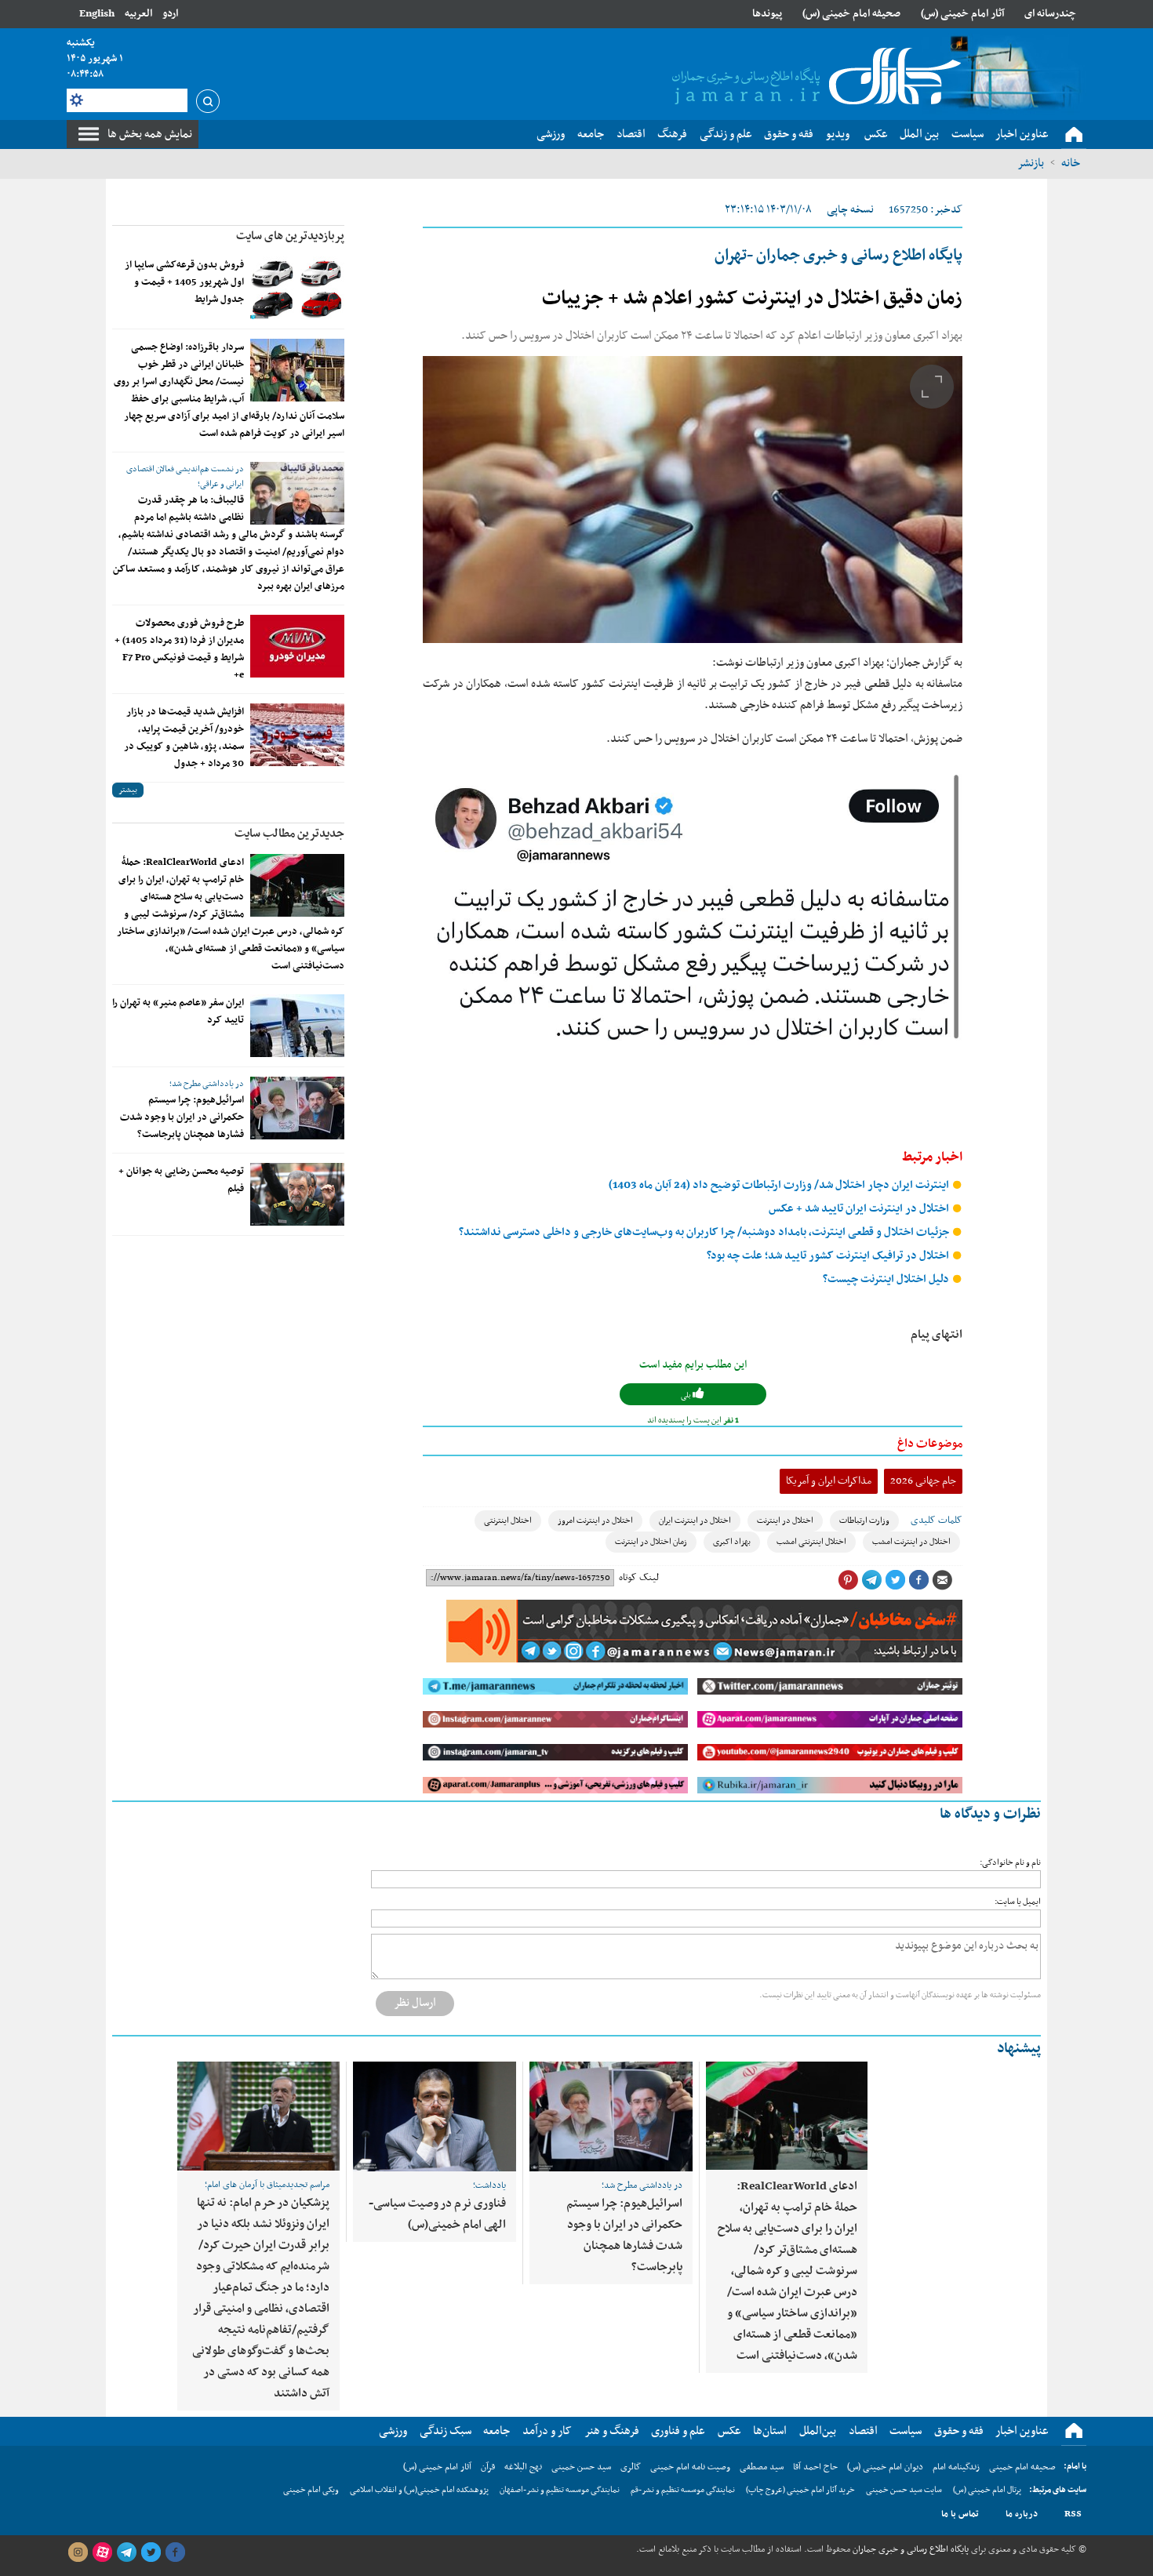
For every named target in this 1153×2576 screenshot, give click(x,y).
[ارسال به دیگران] (942, 1580)
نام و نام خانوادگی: (1010, 1863)
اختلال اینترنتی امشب (811, 1542)
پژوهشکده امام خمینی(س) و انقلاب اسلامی (419, 2490)
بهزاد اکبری (732, 1542)
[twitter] (151, 2552)
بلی (687, 1395)
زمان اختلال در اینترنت (651, 1542)
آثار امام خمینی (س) (963, 14)
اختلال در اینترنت (785, 1521)
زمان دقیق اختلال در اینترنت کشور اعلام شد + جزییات (752, 299)
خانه (1071, 163)
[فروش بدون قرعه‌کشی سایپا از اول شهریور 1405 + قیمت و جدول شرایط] (297, 288)
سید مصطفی (762, 2467)
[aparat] (102, 2552)
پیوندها (767, 14)
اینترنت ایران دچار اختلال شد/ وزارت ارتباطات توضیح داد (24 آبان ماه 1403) (780, 1185)
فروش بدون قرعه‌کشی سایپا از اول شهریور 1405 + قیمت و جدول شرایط (184, 282)
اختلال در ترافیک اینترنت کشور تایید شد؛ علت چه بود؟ (829, 1256)
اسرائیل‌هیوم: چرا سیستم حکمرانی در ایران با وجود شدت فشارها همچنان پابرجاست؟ (182, 1117)
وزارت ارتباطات (864, 1521)
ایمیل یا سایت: (1018, 1902)
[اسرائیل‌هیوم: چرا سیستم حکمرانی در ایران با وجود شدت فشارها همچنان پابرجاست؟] (297, 1108)
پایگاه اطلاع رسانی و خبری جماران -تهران (838, 256)
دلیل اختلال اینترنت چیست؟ (887, 1279)
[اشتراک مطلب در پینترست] (848, 1580)
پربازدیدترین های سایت (290, 236)
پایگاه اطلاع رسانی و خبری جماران (909, 2549)
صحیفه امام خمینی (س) (851, 14)
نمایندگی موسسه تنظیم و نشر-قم (683, 2490)
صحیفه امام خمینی (1022, 2467)
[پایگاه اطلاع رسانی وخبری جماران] (813, 78)
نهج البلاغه (523, 2467)
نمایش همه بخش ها (150, 134)
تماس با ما (960, 2514)
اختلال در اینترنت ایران (695, 1521)
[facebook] (175, 2552)
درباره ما (1022, 2514)
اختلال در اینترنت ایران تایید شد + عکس (860, 1209)
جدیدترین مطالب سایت (289, 834)
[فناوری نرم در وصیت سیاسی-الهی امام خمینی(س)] (435, 2116)
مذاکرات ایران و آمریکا (829, 1481)
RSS (1073, 2514)
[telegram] (126, 2552)
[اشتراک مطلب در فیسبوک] (918, 1580)
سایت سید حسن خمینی (904, 2490)
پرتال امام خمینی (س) (987, 2490)
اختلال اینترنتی (508, 1521)
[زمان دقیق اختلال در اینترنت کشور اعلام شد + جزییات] (693, 500)
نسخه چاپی (850, 210)
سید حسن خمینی (581, 2467)
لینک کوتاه (639, 1578)
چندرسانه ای (1050, 14)
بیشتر (128, 790)
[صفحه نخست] (1074, 135)
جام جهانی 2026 (923, 1481)
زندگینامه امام (956, 2467)
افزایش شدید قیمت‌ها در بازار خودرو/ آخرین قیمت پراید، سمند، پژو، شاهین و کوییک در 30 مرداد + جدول (184, 738)
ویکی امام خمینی (311, 2490)
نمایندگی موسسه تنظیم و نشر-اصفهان (560, 2490)
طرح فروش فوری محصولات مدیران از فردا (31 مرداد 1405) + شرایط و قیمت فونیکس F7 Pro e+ (179, 649)
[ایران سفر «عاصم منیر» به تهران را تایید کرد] (297, 1026)
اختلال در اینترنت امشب (911, 1542)
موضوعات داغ (930, 1444)
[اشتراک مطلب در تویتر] (895, 1580)
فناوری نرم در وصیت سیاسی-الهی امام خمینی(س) (437, 2214)
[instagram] (78, 2552)
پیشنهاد (1019, 2049)
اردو (170, 14)
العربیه (138, 14)
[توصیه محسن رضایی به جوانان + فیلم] (297, 1194)
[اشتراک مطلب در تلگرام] (871, 1580)
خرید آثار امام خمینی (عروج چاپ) (800, 2490)
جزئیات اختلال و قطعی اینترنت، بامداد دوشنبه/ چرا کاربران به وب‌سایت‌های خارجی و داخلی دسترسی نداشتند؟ (705, 1232)
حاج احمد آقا (815, 2467)
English (97, 14)
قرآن (488, 2467)
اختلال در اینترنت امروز (595, 1521)
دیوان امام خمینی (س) (885, 2467)
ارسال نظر (415, 2003)
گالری (631, 2467)
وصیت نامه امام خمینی (690, 2467)
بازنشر (1031, 163)
